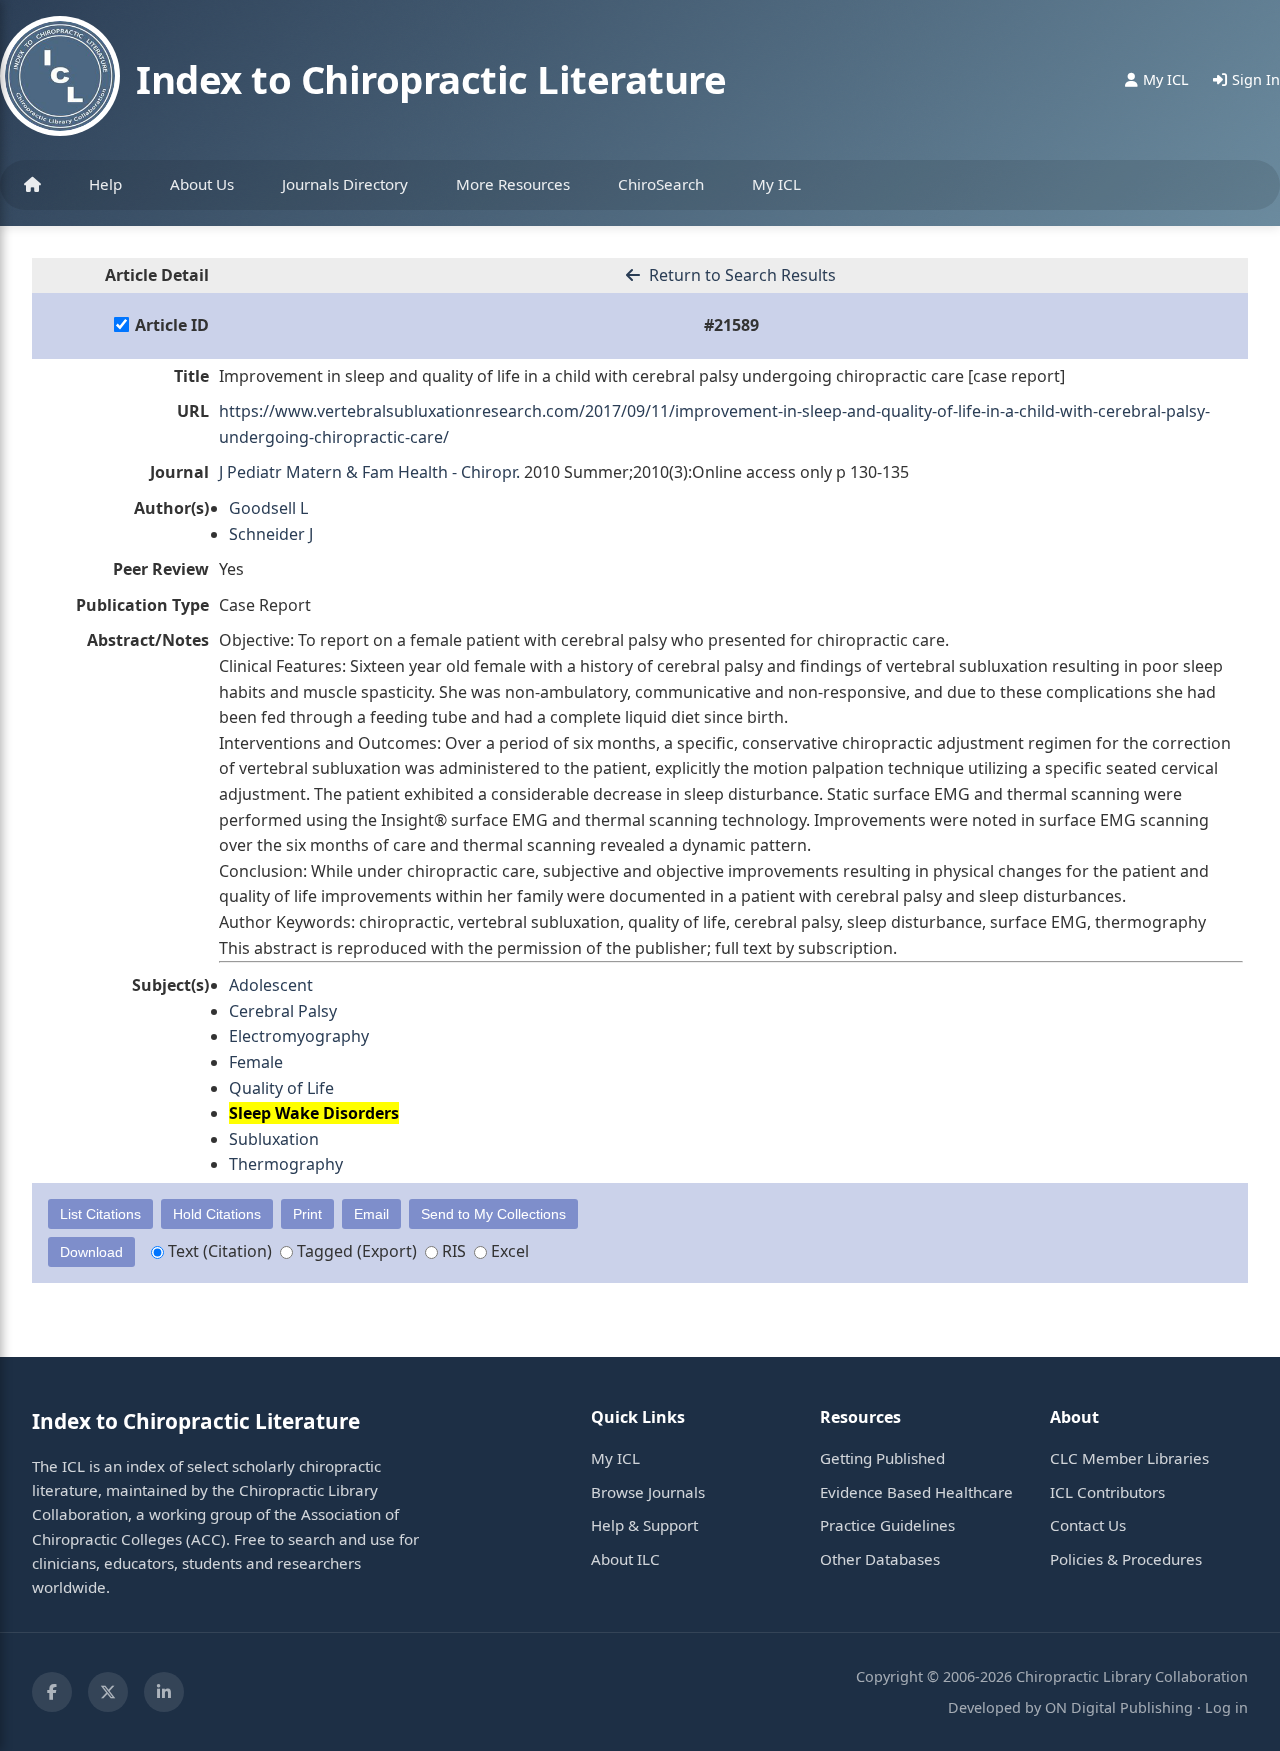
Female (256, 1062)
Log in (1226, 1707)
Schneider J (271, 534)
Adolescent (271, 985)
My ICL (776, 184)
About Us (202, 184)
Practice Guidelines (887, 1525)
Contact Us (1088, 1525)
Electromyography (299, 1036)
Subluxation (274, 1139)
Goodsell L (268, 508)
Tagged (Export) (355, 1251)
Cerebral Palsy (283, 1011)
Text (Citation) (218, 1251)
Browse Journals (648, 1492)
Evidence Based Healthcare (916, 1492)
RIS (452, 1251)
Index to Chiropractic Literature (431, 79)
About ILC (625, 1559)
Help (105, 184)
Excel (508, 1251)
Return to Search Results (740, 275)
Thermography (286, 1164)
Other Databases (880, 1559)
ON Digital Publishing (1119, 1707)
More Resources (513, 184)
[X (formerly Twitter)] (108, 1692)
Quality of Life (281, 1088)
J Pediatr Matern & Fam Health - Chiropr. (369, 472)
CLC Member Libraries (1129, 1458)
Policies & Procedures (1126, 1559)
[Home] (32, 185)
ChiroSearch (661, 184)
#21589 (731, 325)
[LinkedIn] (164, 1692)
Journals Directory (345, 184)
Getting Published (882, 1458)
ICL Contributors (1107, 1492)
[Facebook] (52, 1692)
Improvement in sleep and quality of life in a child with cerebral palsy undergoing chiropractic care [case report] (642, 376)
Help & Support (644, 1525)
